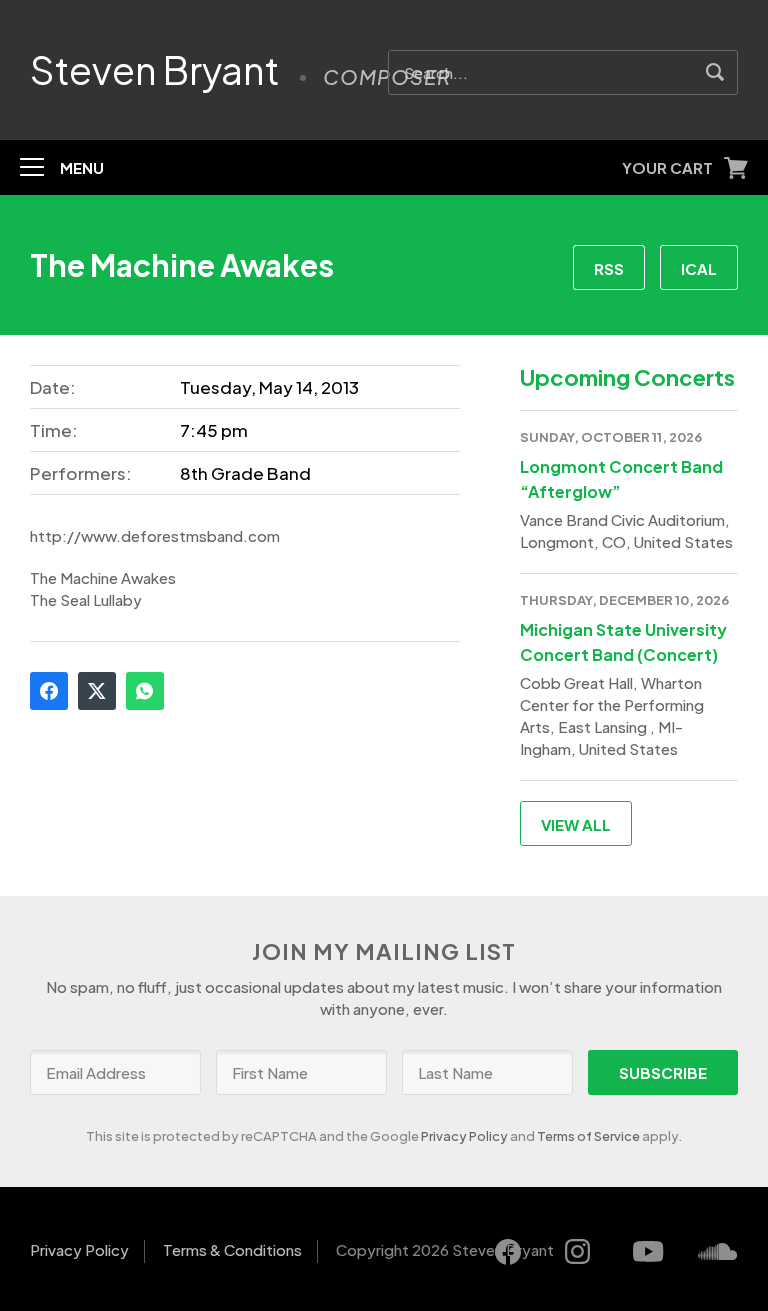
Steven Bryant (155, 70)
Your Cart (667, 167)
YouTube (648, 1252)
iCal (699, 268)
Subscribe (663, 1072)
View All (576, 824)
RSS (609, 268)
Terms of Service (588, 1136)
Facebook (49, 691)
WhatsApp (145, 691)
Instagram (578, 1252)
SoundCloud (718, 1252)
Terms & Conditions (232, 1249)
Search (715, 72)
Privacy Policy (464, 1136)
